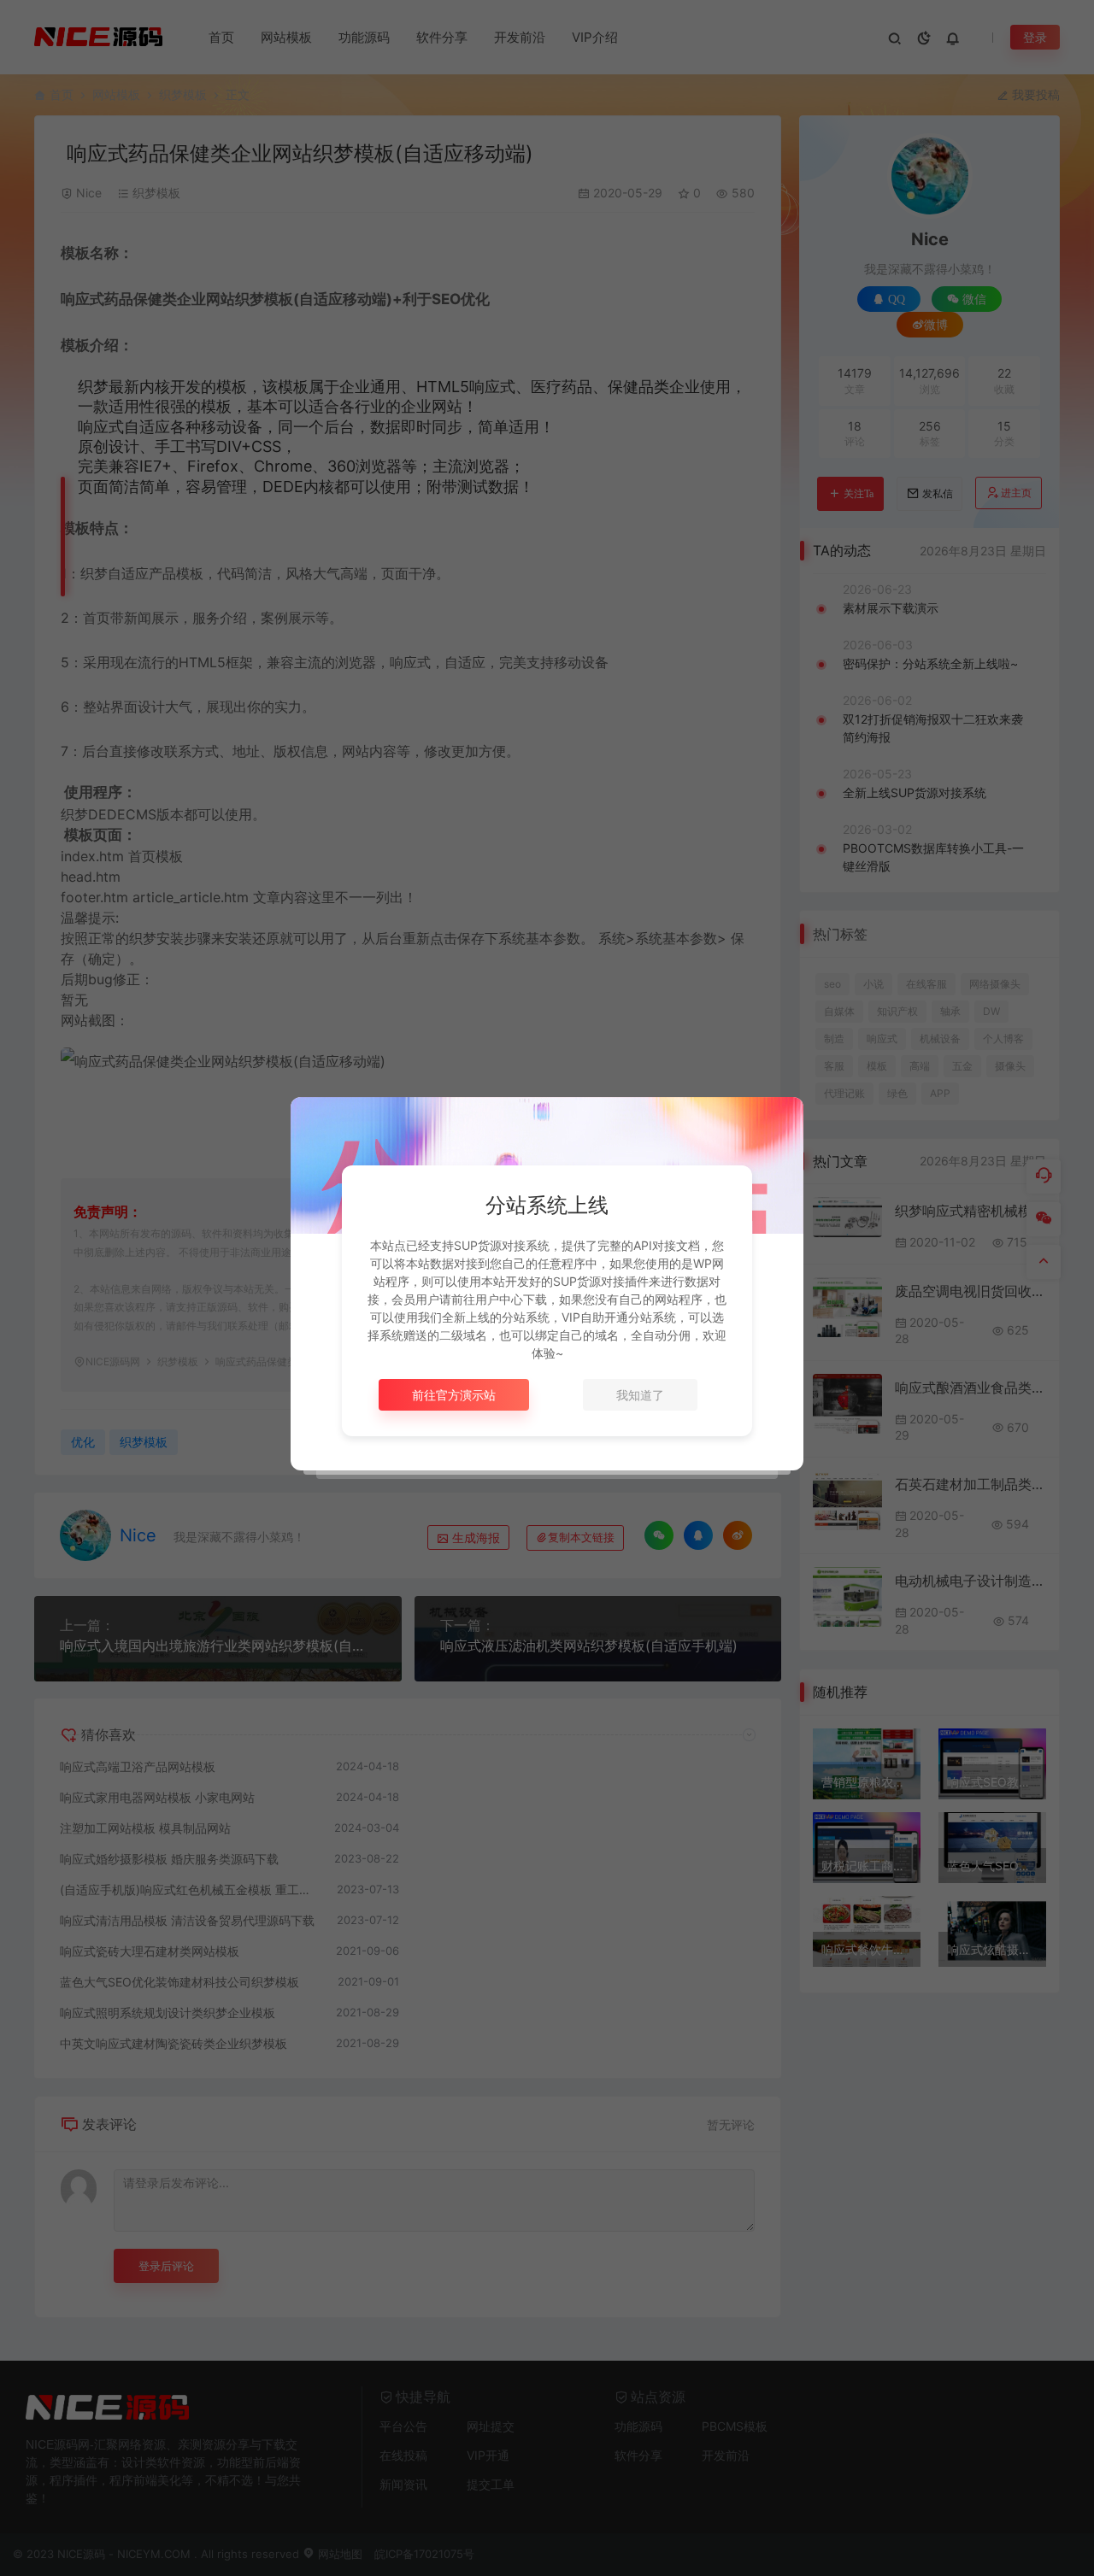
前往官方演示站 (454, 1395)
